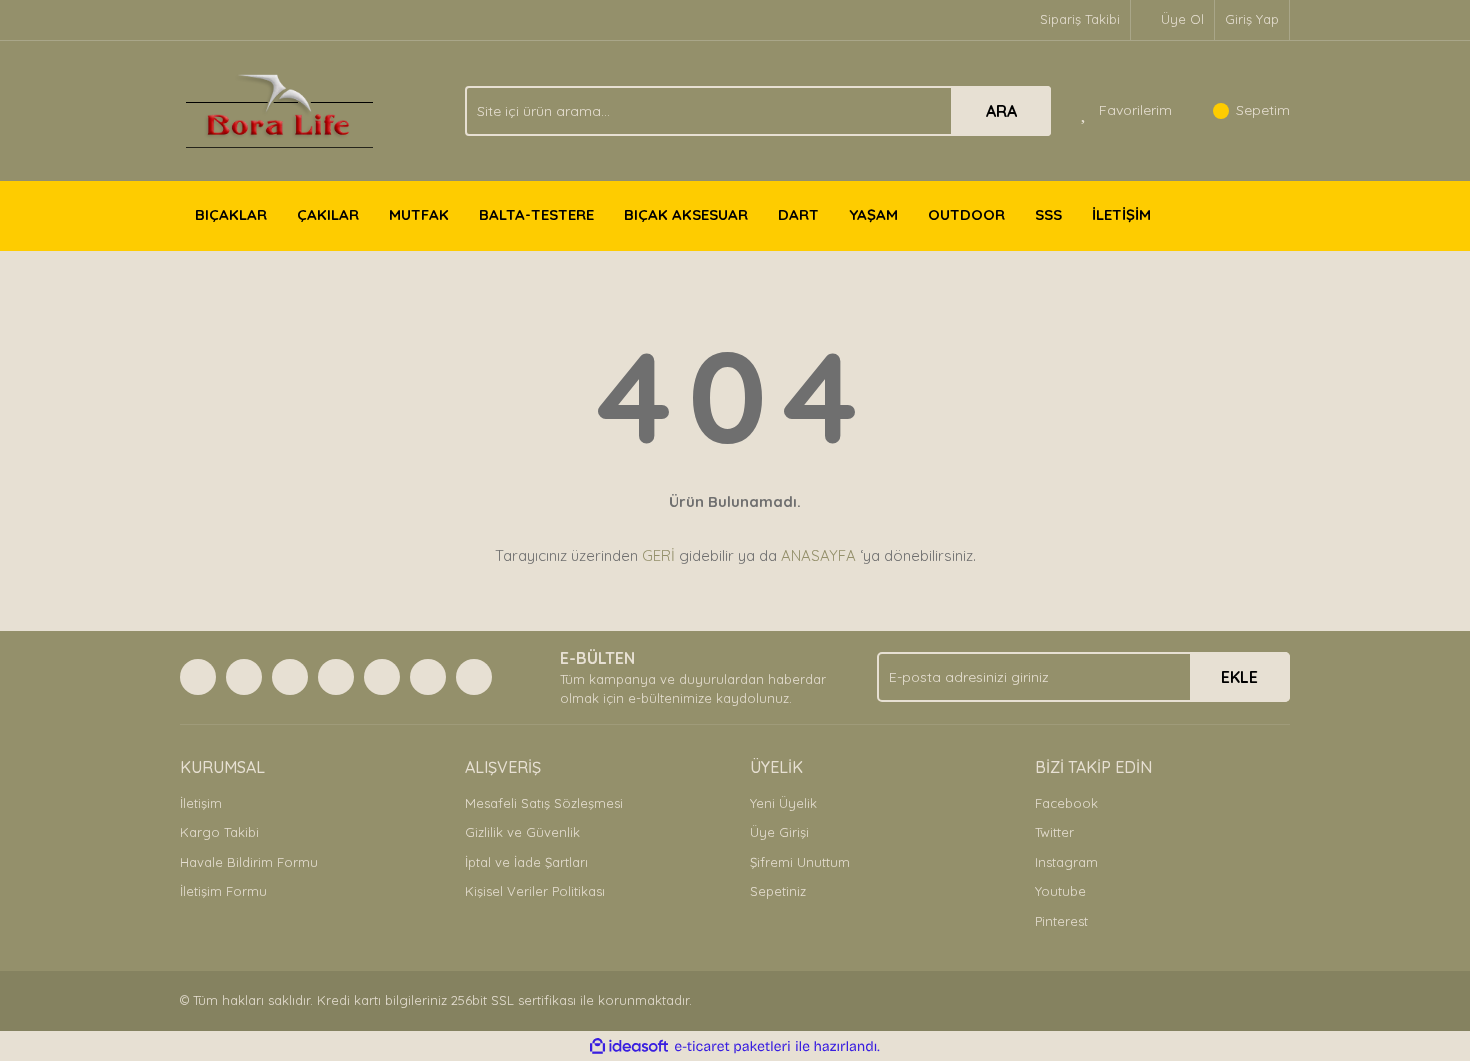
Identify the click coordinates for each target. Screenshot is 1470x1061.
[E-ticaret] (732, 1047)
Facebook (1066, 803)
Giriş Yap (1252, 19)
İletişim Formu (223, 891)
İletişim (201, 803)
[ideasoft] (629, 1047)
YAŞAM (873, 214)
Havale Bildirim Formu (249, 862)
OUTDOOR (966, 214)
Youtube (1060, 891)
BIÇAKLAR (231, 214)
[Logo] (279, 109)
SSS (1048, 214)
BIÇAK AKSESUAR (686, 214)
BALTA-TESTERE (536, 214)
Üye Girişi (779, 832)
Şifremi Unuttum (800, 862)
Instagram (1066, 862)
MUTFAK (419, 214)
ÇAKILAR (328, 214)
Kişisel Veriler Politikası (535, 891)
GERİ (658, 555)
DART (798, 214)
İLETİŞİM (1121, 214)
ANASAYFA (818, 555)
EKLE (1239, 677)
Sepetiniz (778, 891)
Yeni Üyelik (783, 803)
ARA (1001, 111)
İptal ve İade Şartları (526, 862)
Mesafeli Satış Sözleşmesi (544, 803)
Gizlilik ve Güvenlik (522, 832)
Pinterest (1061, 921)
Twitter (1054, 832)
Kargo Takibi (219, 832)
